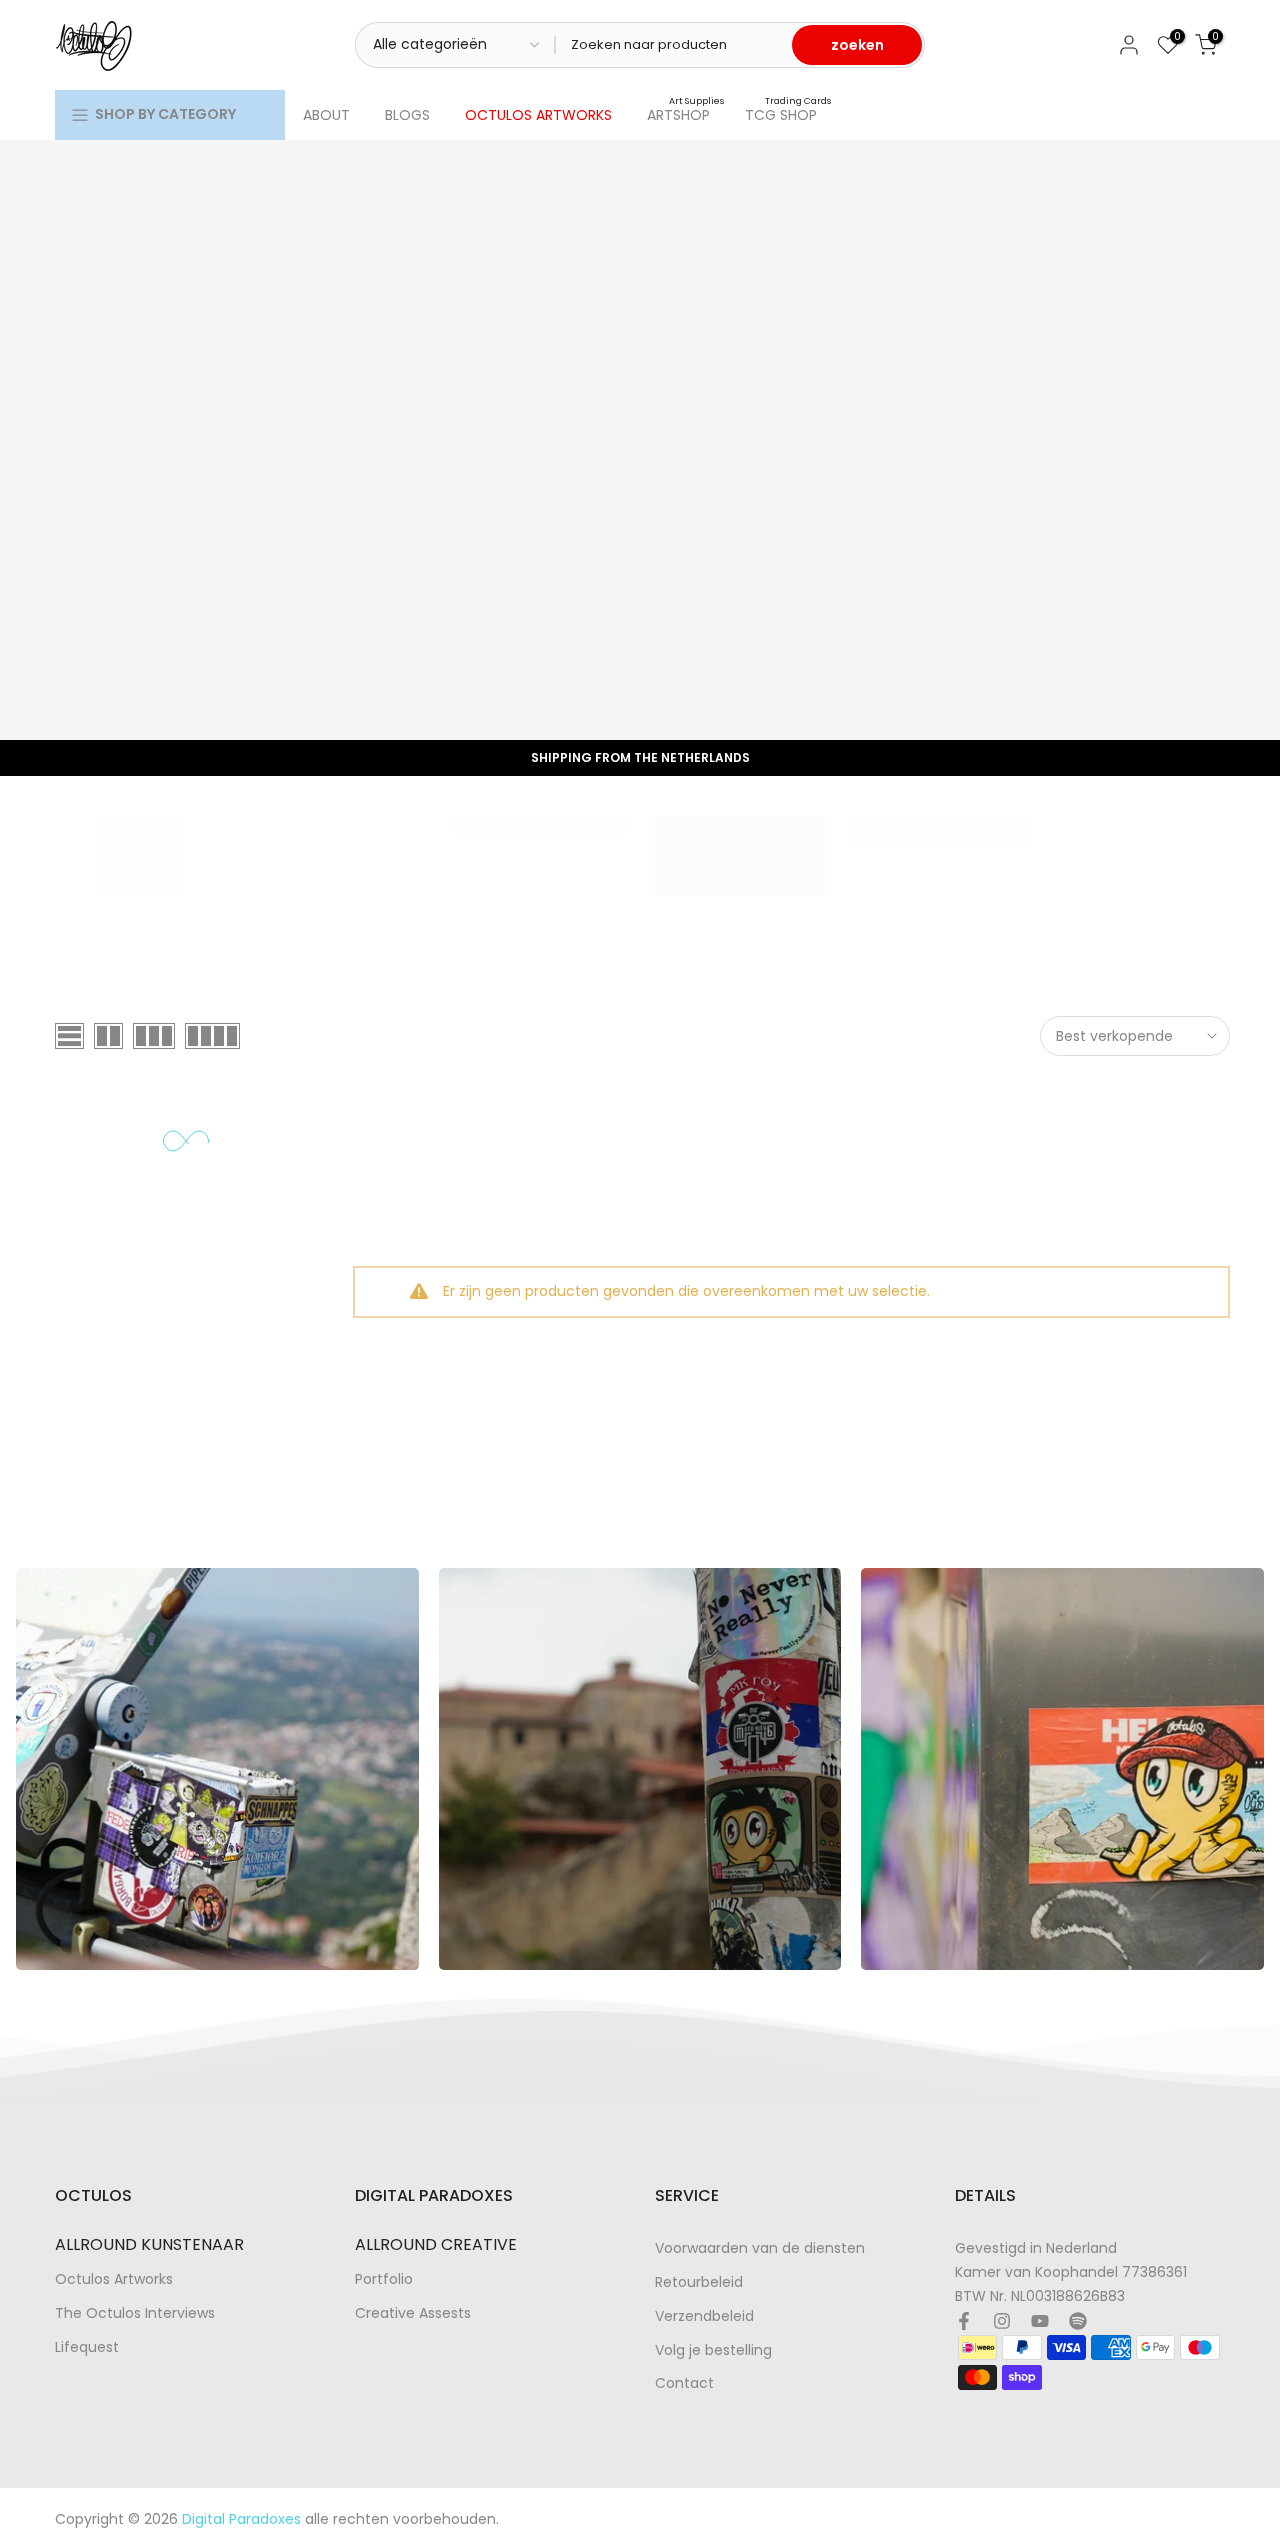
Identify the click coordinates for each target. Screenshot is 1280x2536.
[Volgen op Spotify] (1078, 2321)
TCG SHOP (788, 114)
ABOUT (326, 115)
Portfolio (384, 2279)
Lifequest (87, 2347)
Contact (684, 2383)
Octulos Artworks (114, 2279)
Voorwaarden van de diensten (760, 2248)
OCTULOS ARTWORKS (538, 115)
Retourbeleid (699, 2282)
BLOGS (407, 115)
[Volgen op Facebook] (964, 2321)
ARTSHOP (686, 114)
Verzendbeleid (704, 2316)
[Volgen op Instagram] (1002, 2321)
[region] (640, 1769)
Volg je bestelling (713, 2350)
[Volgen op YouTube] (1040, 2321)
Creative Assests (413, 2313)
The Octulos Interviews (135, 2313)
